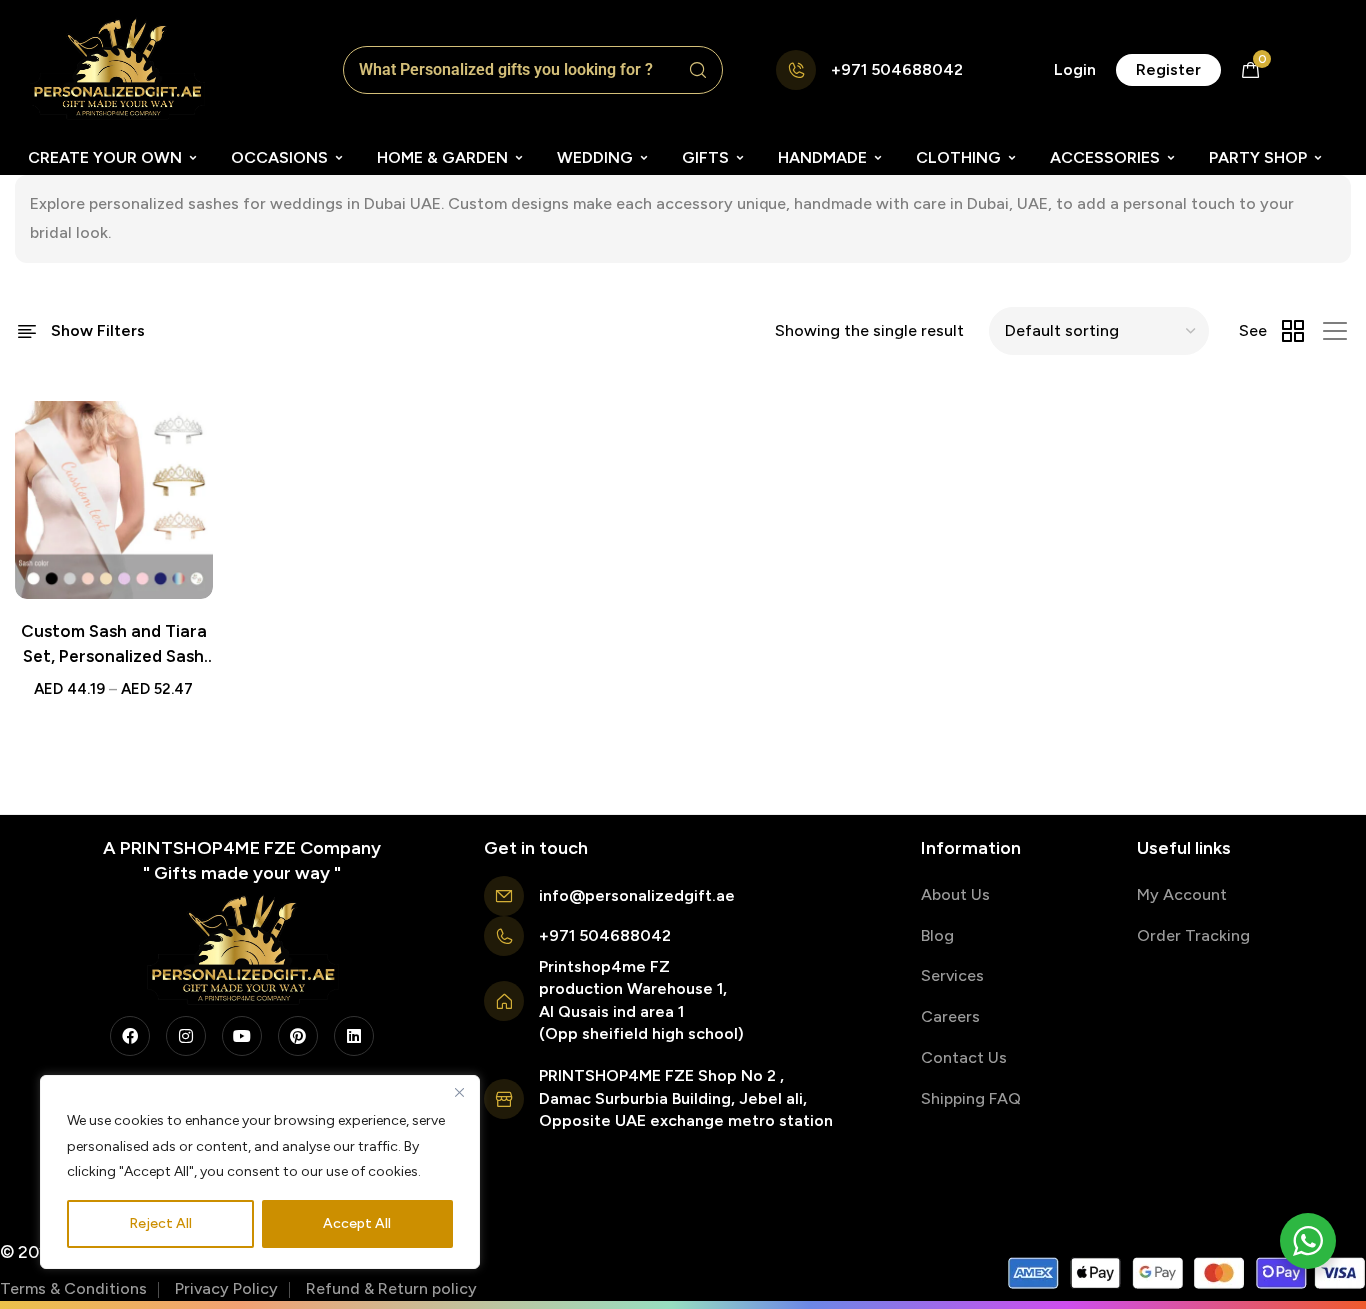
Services (952, 975)
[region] (260, 1172)
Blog (937, 935)
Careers (950, 1016)
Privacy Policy (226, 1288)
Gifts (705, 157)
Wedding (595, 157)
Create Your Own (105, 157)
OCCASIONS (279, 157)
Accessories (1105, 157)
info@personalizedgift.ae (637, 895)
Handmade (822, 157)
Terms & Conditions (73, 1288)
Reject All (160, 1223)
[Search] (698, 70)
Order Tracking (1193, 935)
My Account (1182, 894)
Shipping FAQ (971, 1098)
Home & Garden (442, 157)
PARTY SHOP (1258, 157)
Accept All (357, 1223)
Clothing (958, 157)
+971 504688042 (897, 69)
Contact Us (964, 1057)
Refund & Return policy (391, 1288)
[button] (1075, 70)
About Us (955, 894)
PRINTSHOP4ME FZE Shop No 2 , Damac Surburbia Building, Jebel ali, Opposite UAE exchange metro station (686, 1098)
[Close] (459, 1092)
